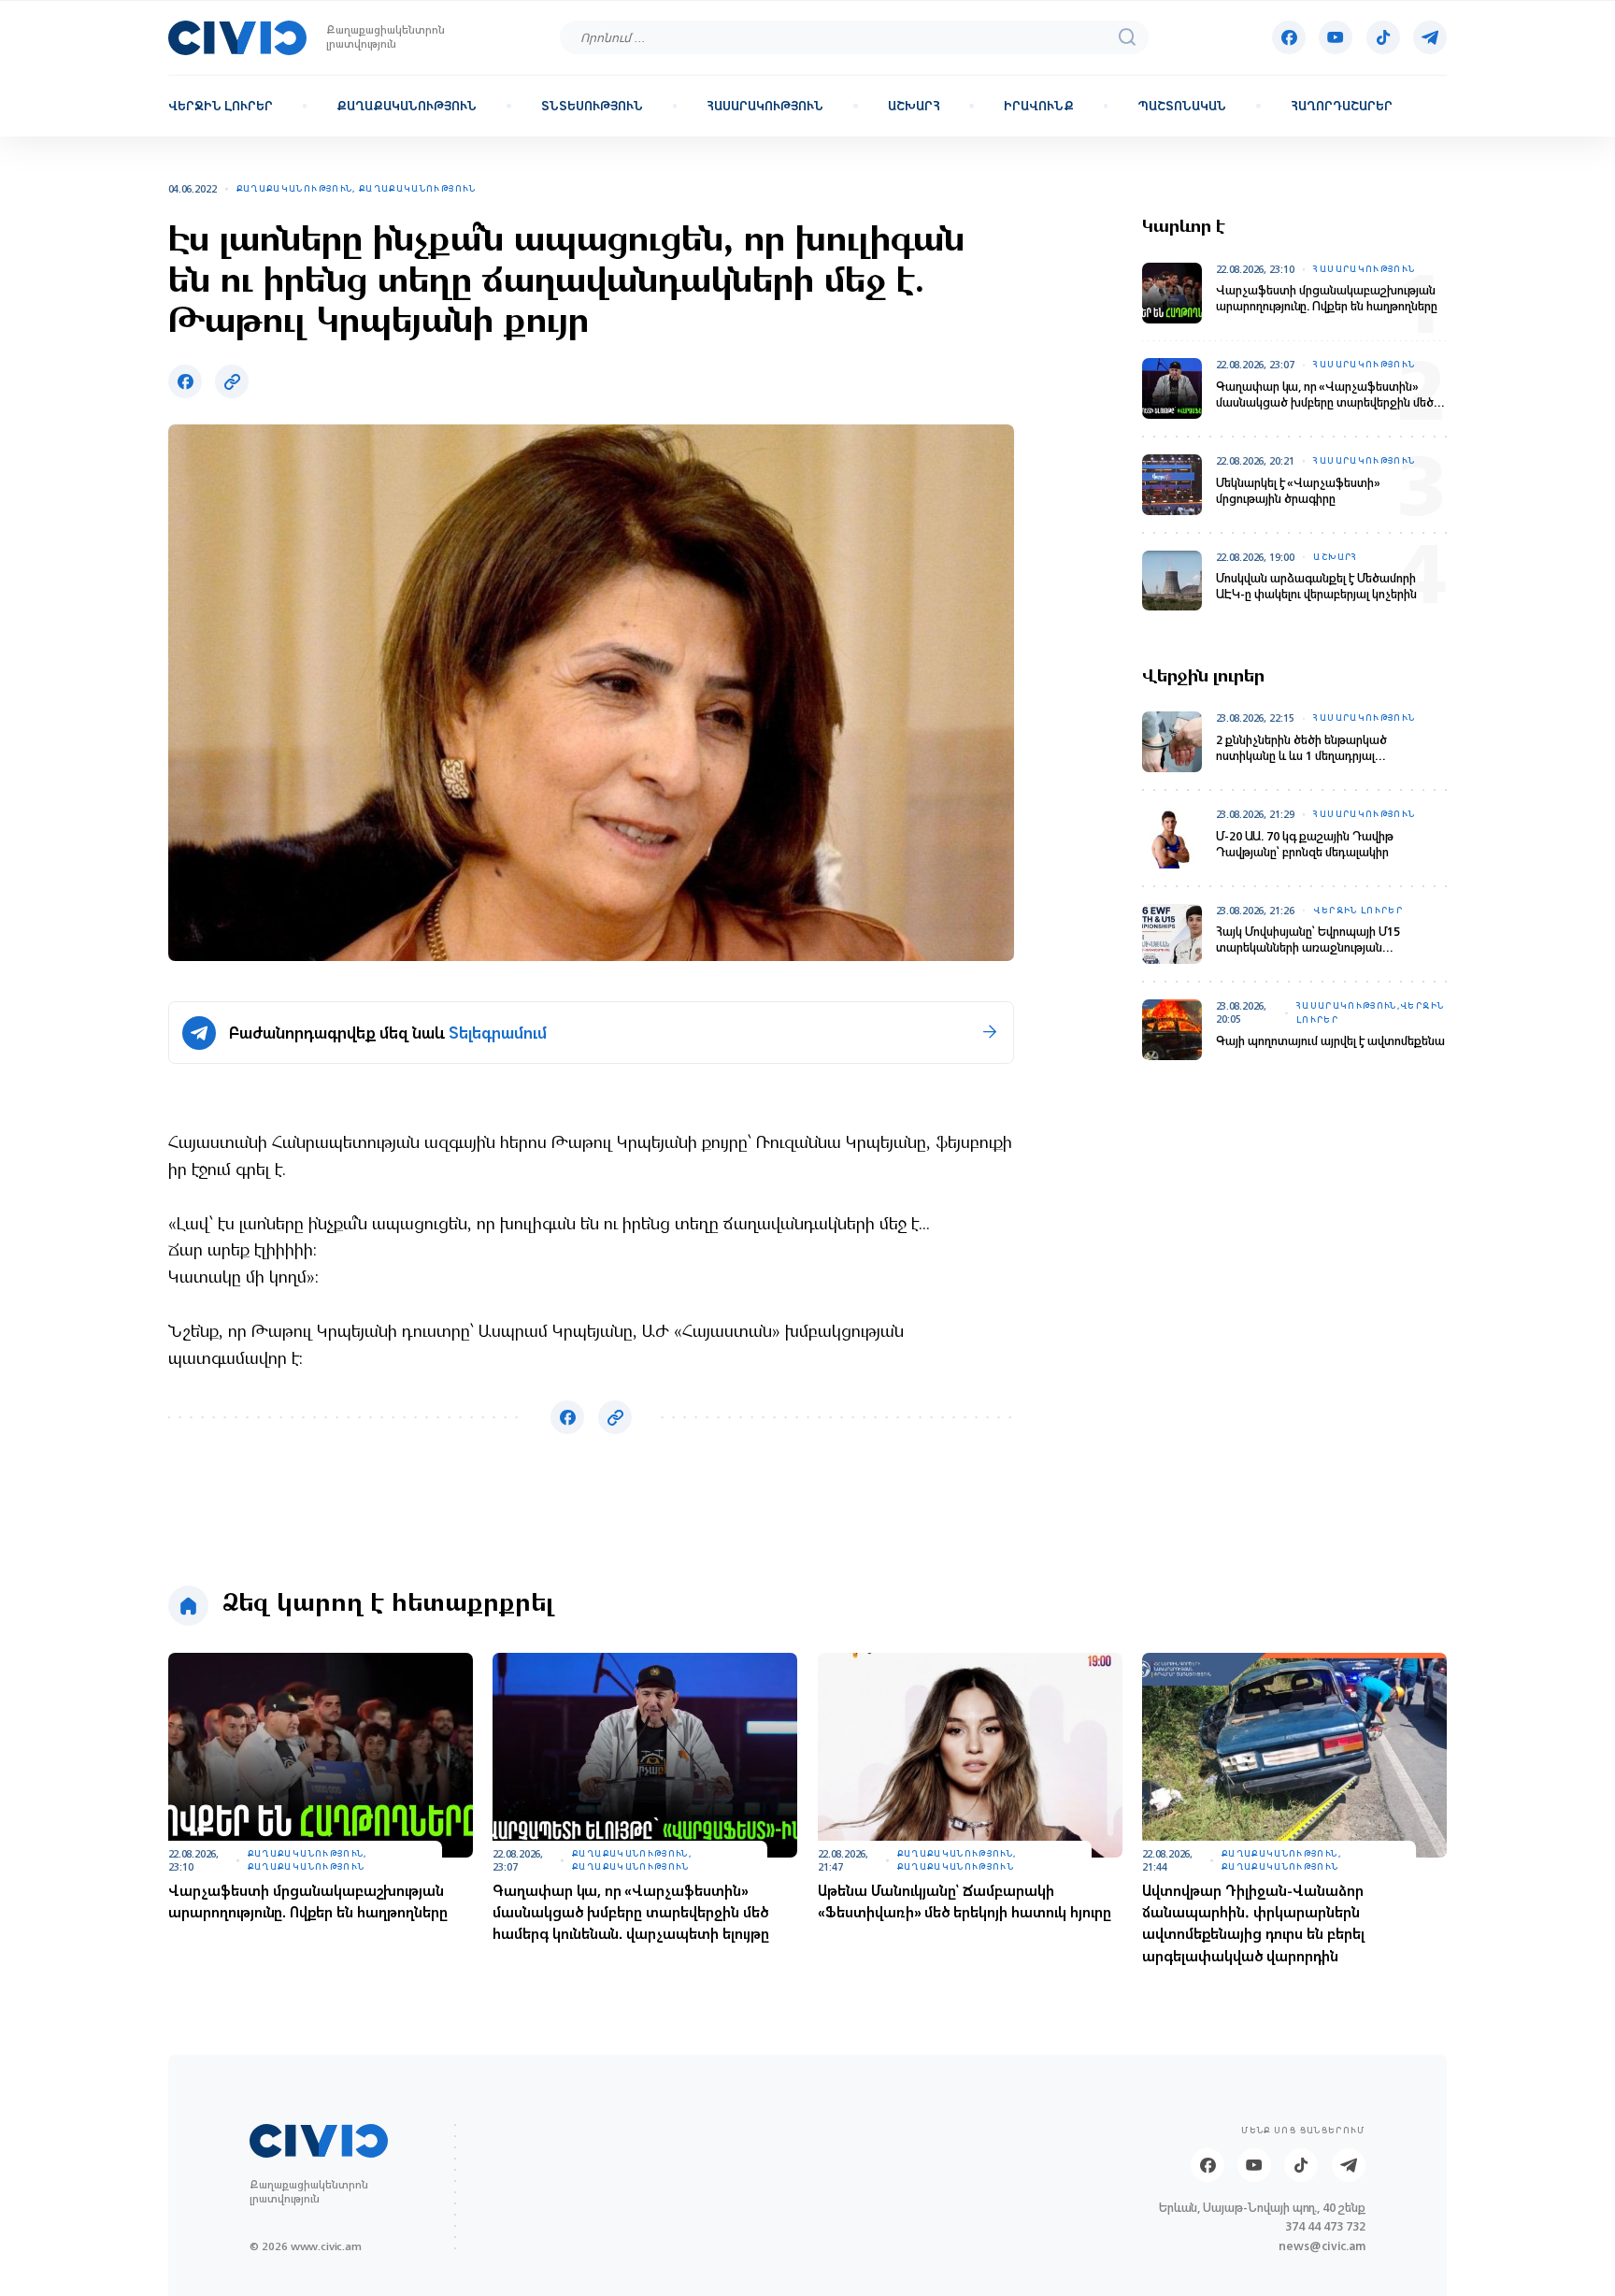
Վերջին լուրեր (221, 107)
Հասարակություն (765, 107)
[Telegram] (1430, 37)
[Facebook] (1289, 37)
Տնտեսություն (592, 107)
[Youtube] (1336, 37)
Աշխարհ (914, 107)
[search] (1127, 38)
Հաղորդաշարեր (1342, 107)
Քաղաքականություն (407, 107)
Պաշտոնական (1182, 107)
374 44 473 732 (1325, 2227)
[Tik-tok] (1383, 37)
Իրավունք (1039, 107)
